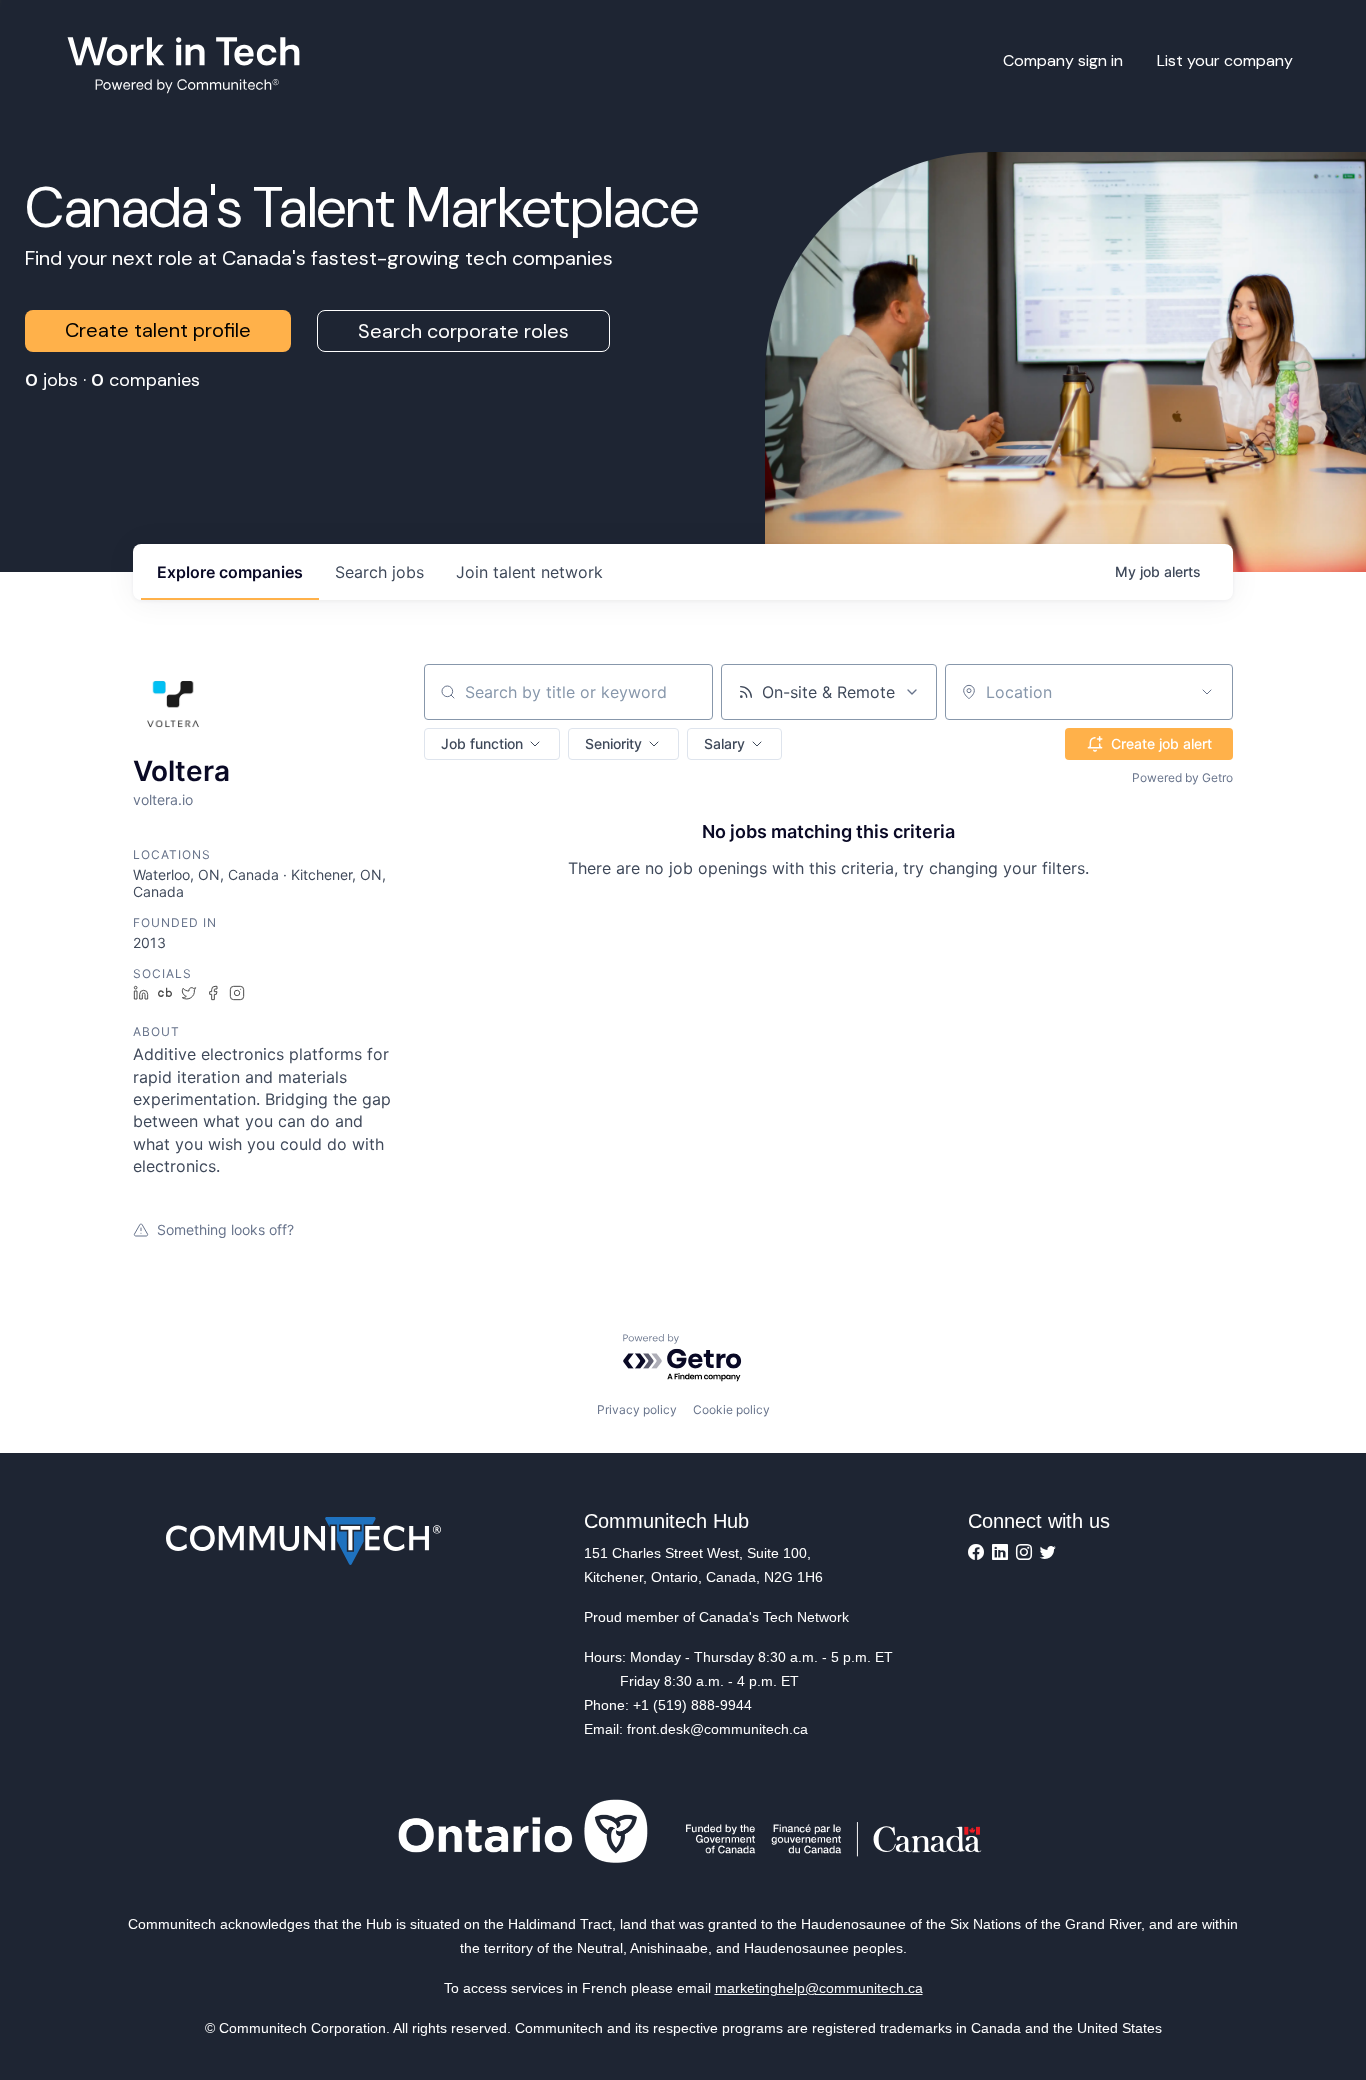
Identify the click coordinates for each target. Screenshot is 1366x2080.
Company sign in (1063, 60)
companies (230, 572)
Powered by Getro (1182, 777)
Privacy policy (637, 1409)
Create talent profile (158, 330)
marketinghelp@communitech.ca (819, 1988)
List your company (1225, 60)
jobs (379, 572)
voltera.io (163, 799)
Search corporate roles (463, 331)
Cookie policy (731, 1409)
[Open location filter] (1207, 692)
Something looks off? (225, 1229)
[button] (492, 744)
